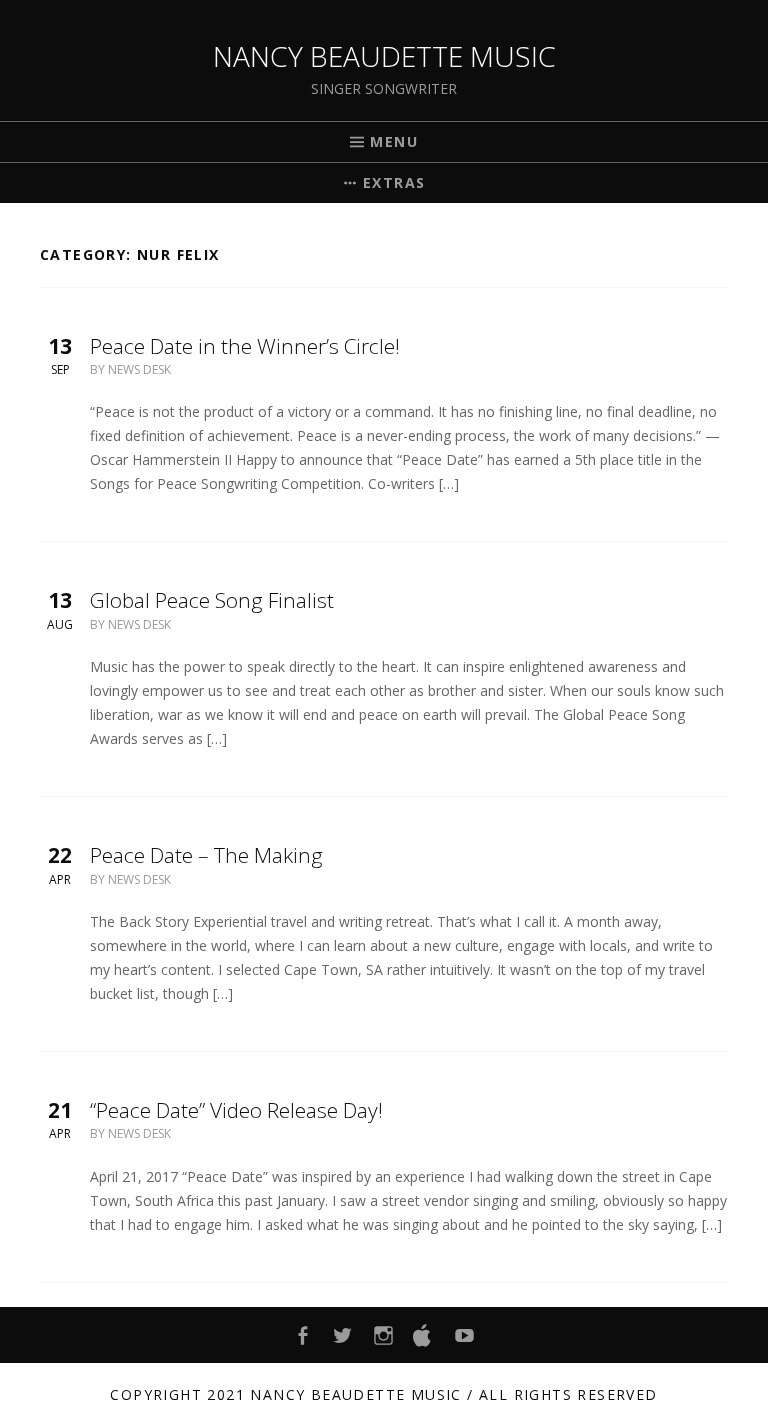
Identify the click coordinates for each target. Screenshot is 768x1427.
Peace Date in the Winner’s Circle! (245, 346)
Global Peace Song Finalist (212, 600)
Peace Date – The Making (206, 855)
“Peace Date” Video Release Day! (236, 1110)
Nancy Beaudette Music (384, 56)
